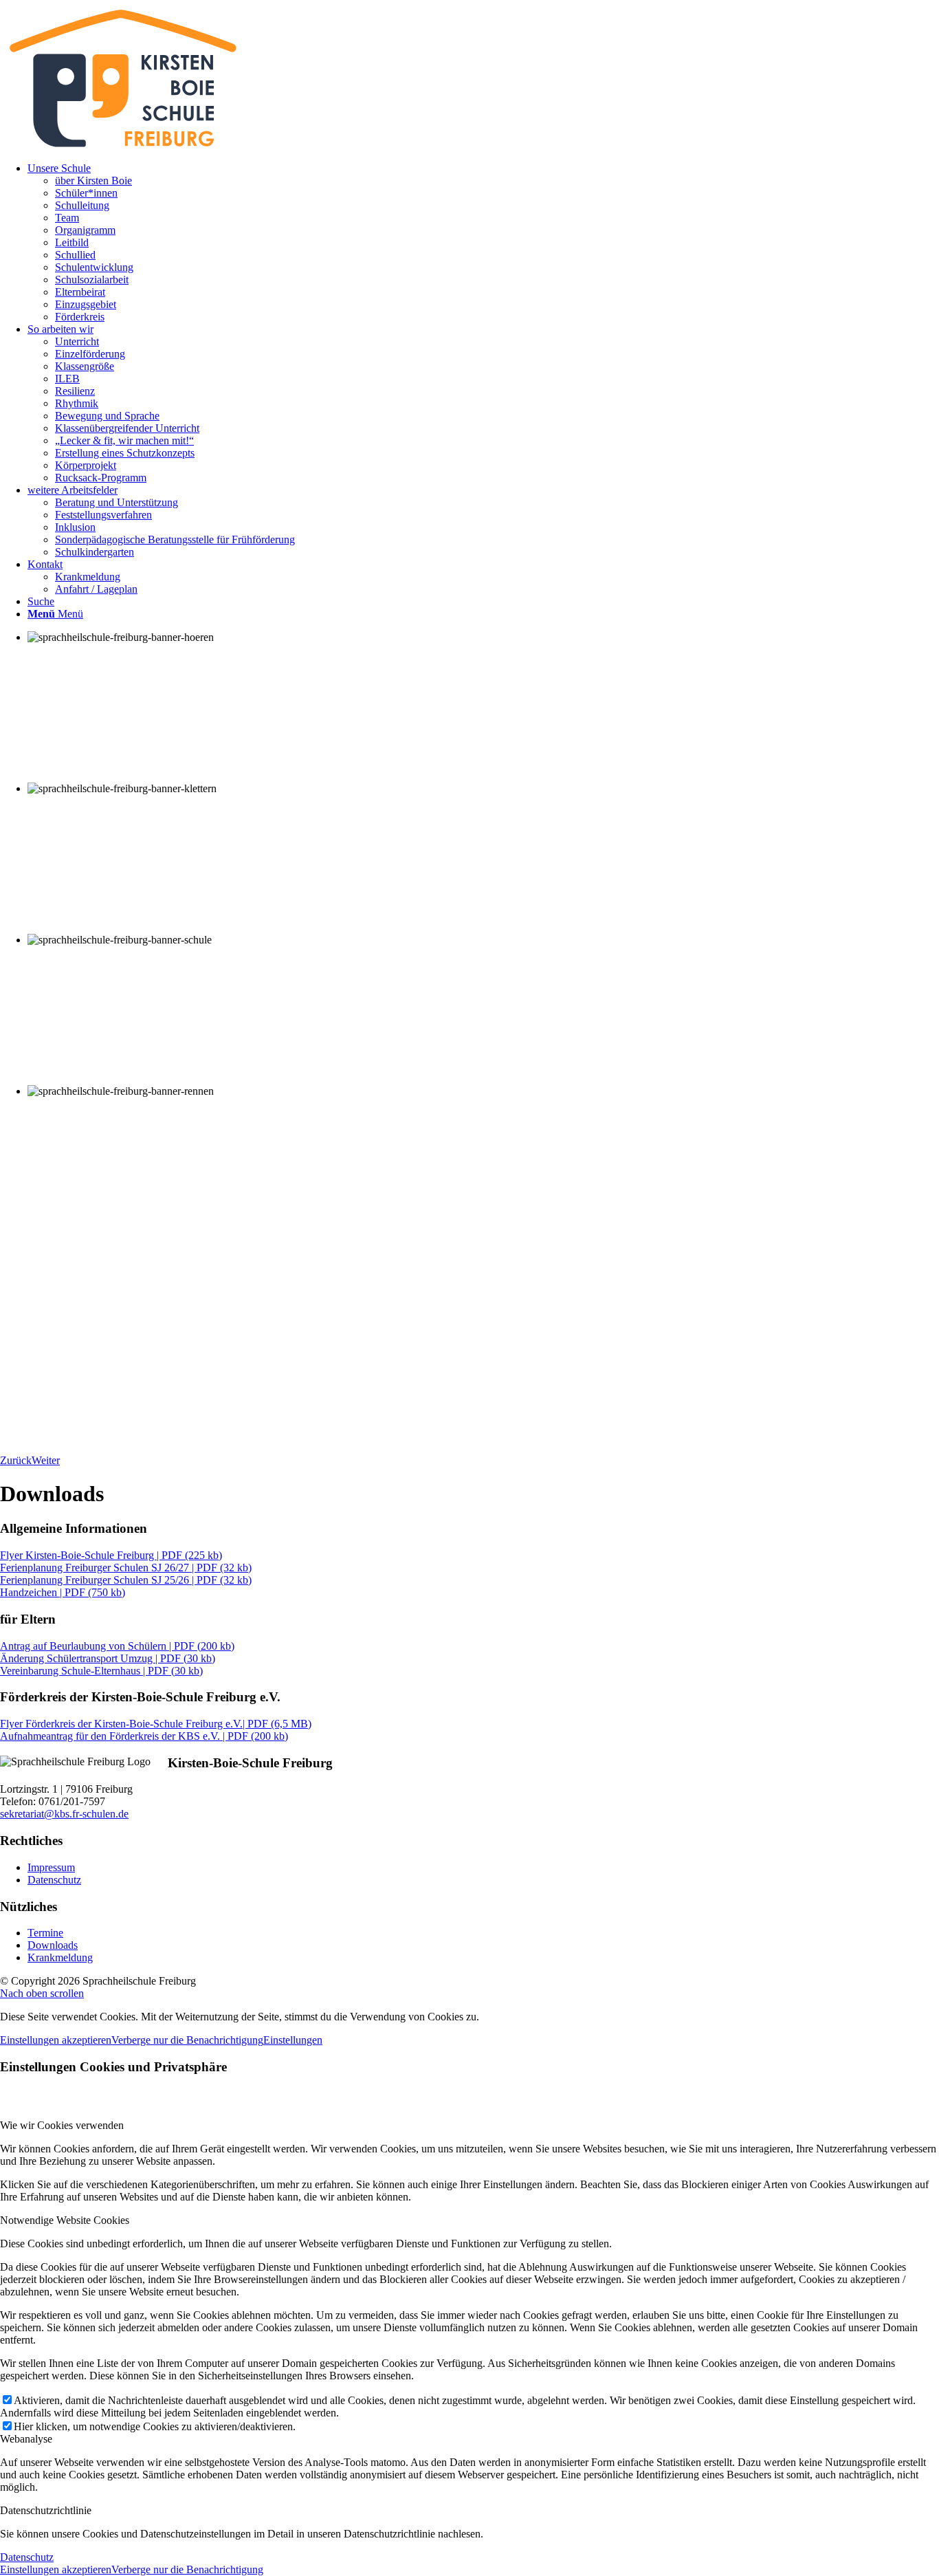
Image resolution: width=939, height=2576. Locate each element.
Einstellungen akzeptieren (56, 2040)
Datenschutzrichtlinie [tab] (46, 2510)
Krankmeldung (60, 1957)
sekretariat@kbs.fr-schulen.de (64, 1814)
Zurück (16, 1460)
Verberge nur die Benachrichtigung (187, 2040)
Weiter (46, 1460)
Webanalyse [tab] (26, 2439)
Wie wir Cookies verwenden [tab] (62, 2125)
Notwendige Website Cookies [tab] (65, 2220)
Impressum (51, 1867)
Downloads (53, 1945)
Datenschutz (54, 1880)
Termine (45, 1933)
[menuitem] (483, 243)
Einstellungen (293, 2040)
